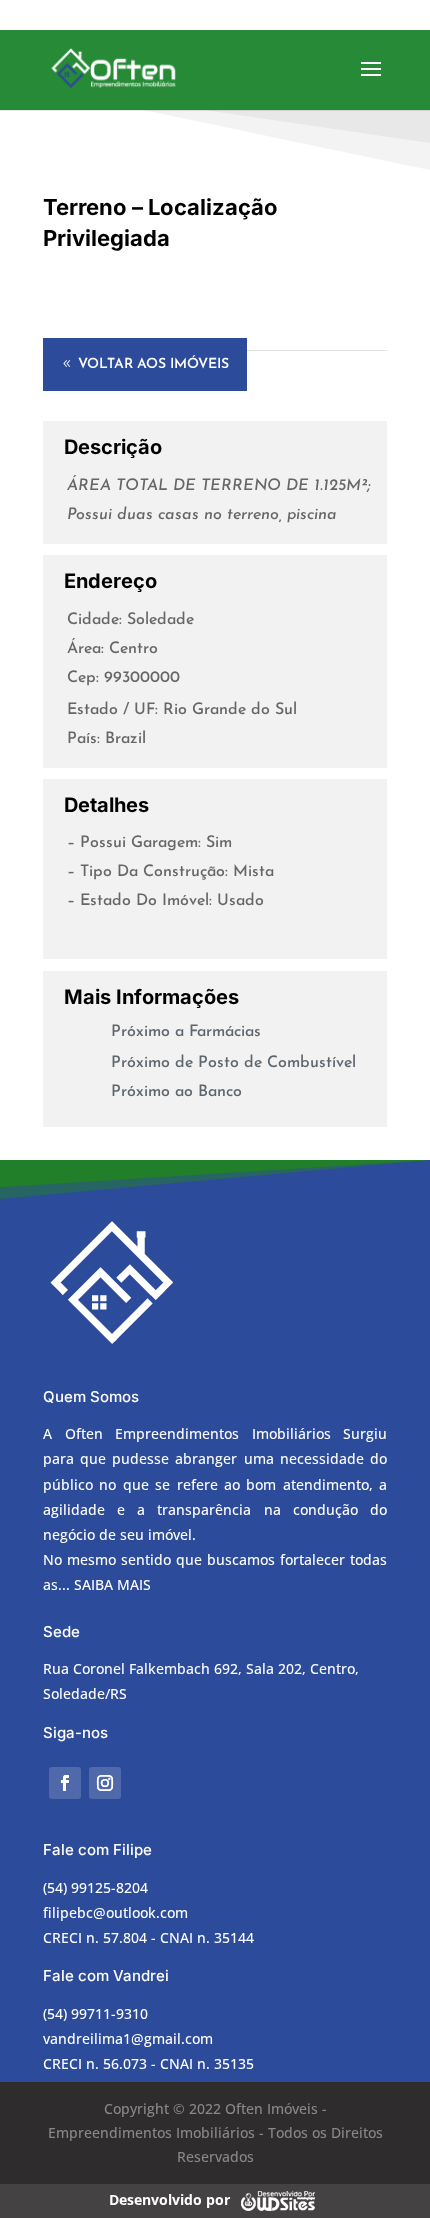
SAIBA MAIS (112, 1584)
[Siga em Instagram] (105, 1783)
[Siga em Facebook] (65, 1783)
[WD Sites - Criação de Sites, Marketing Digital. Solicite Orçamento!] (277, 2198)
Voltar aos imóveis (153, 364)
